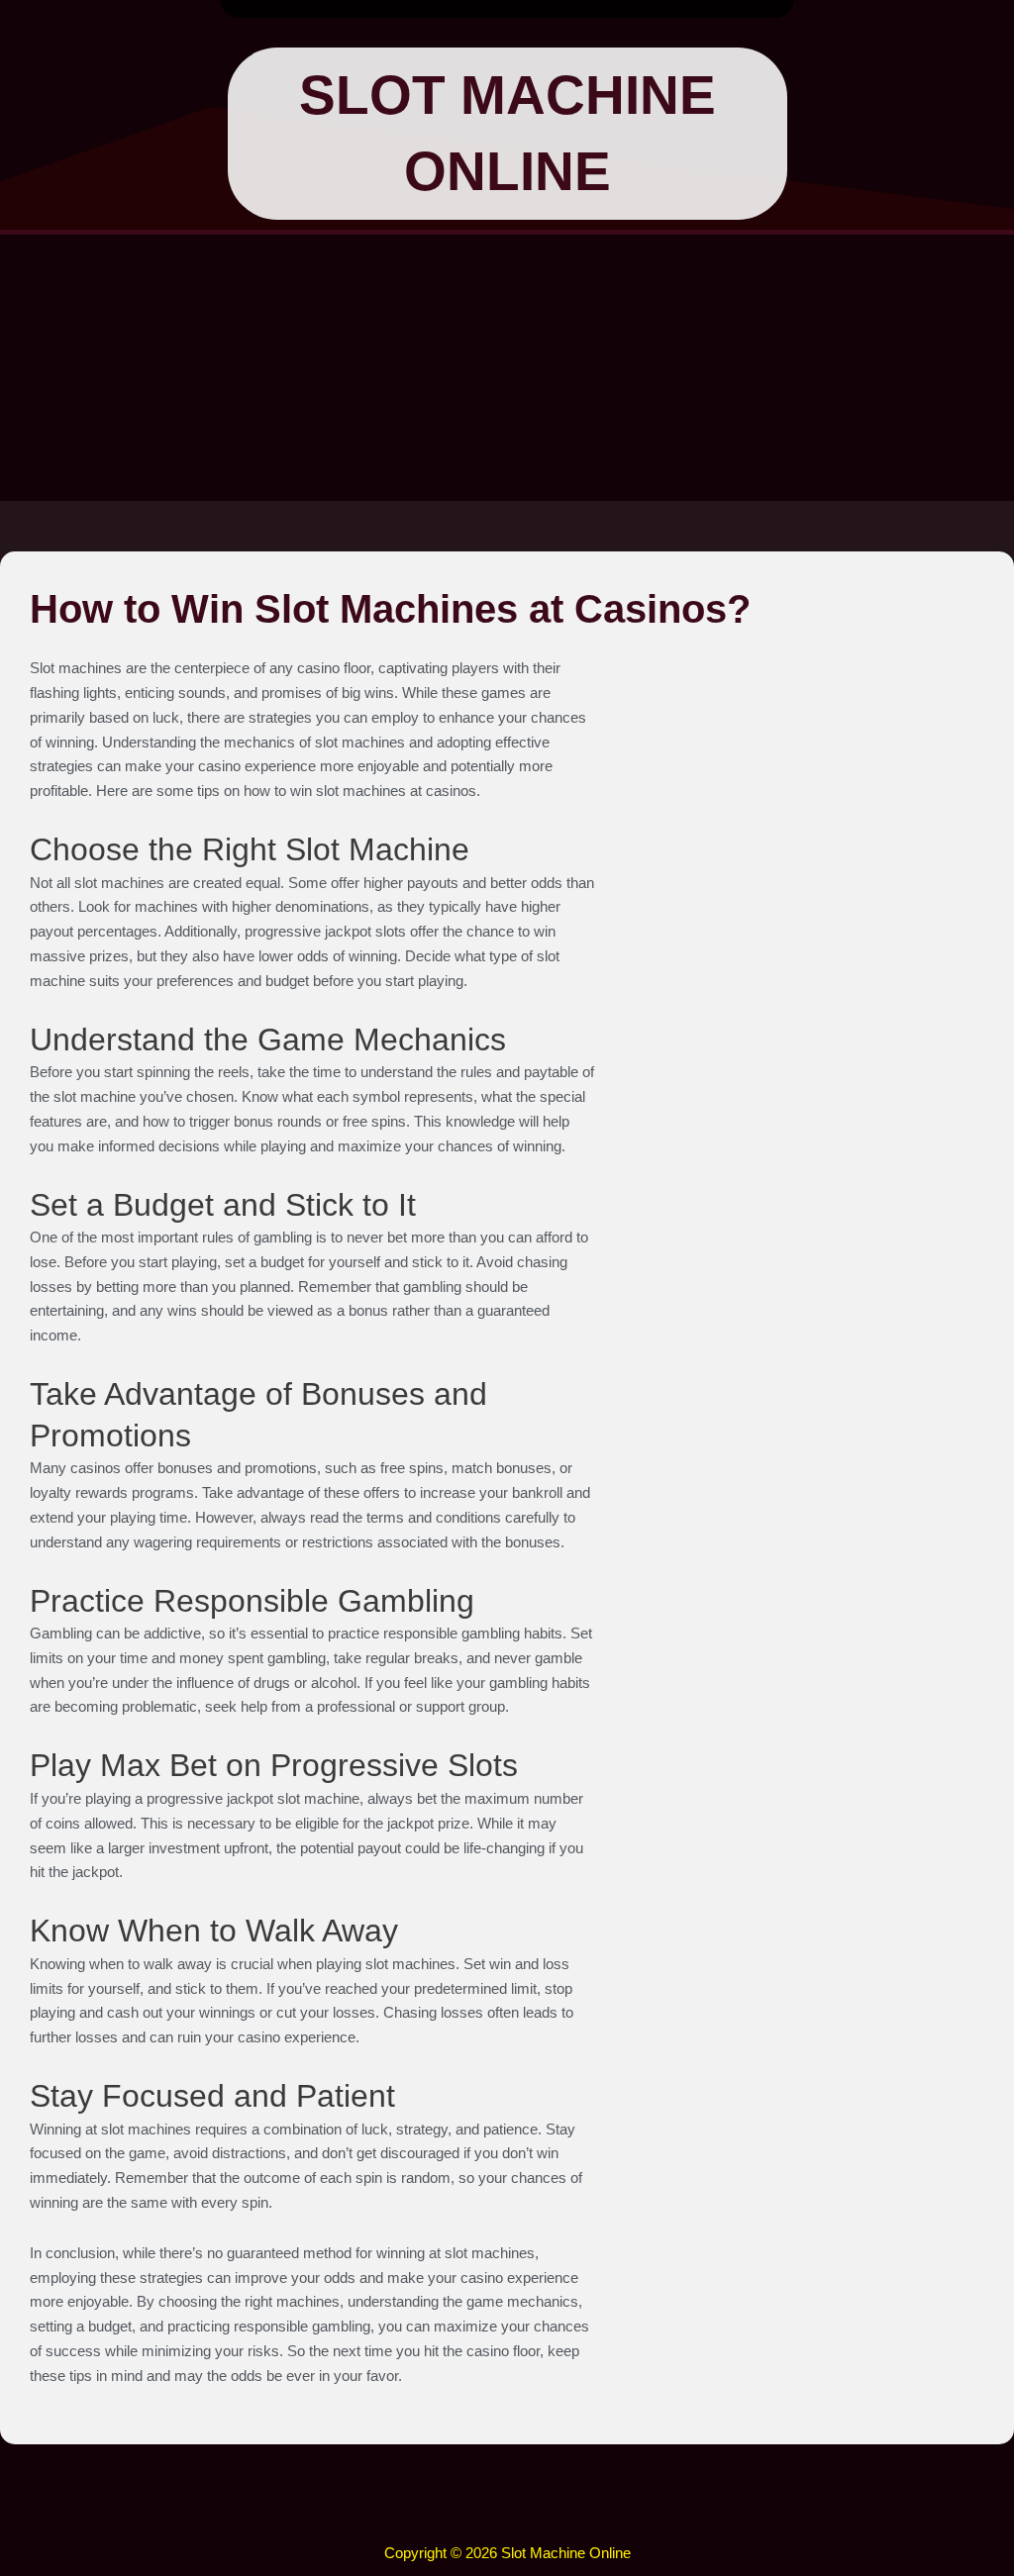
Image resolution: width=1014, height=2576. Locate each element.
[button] (507, 2513)
